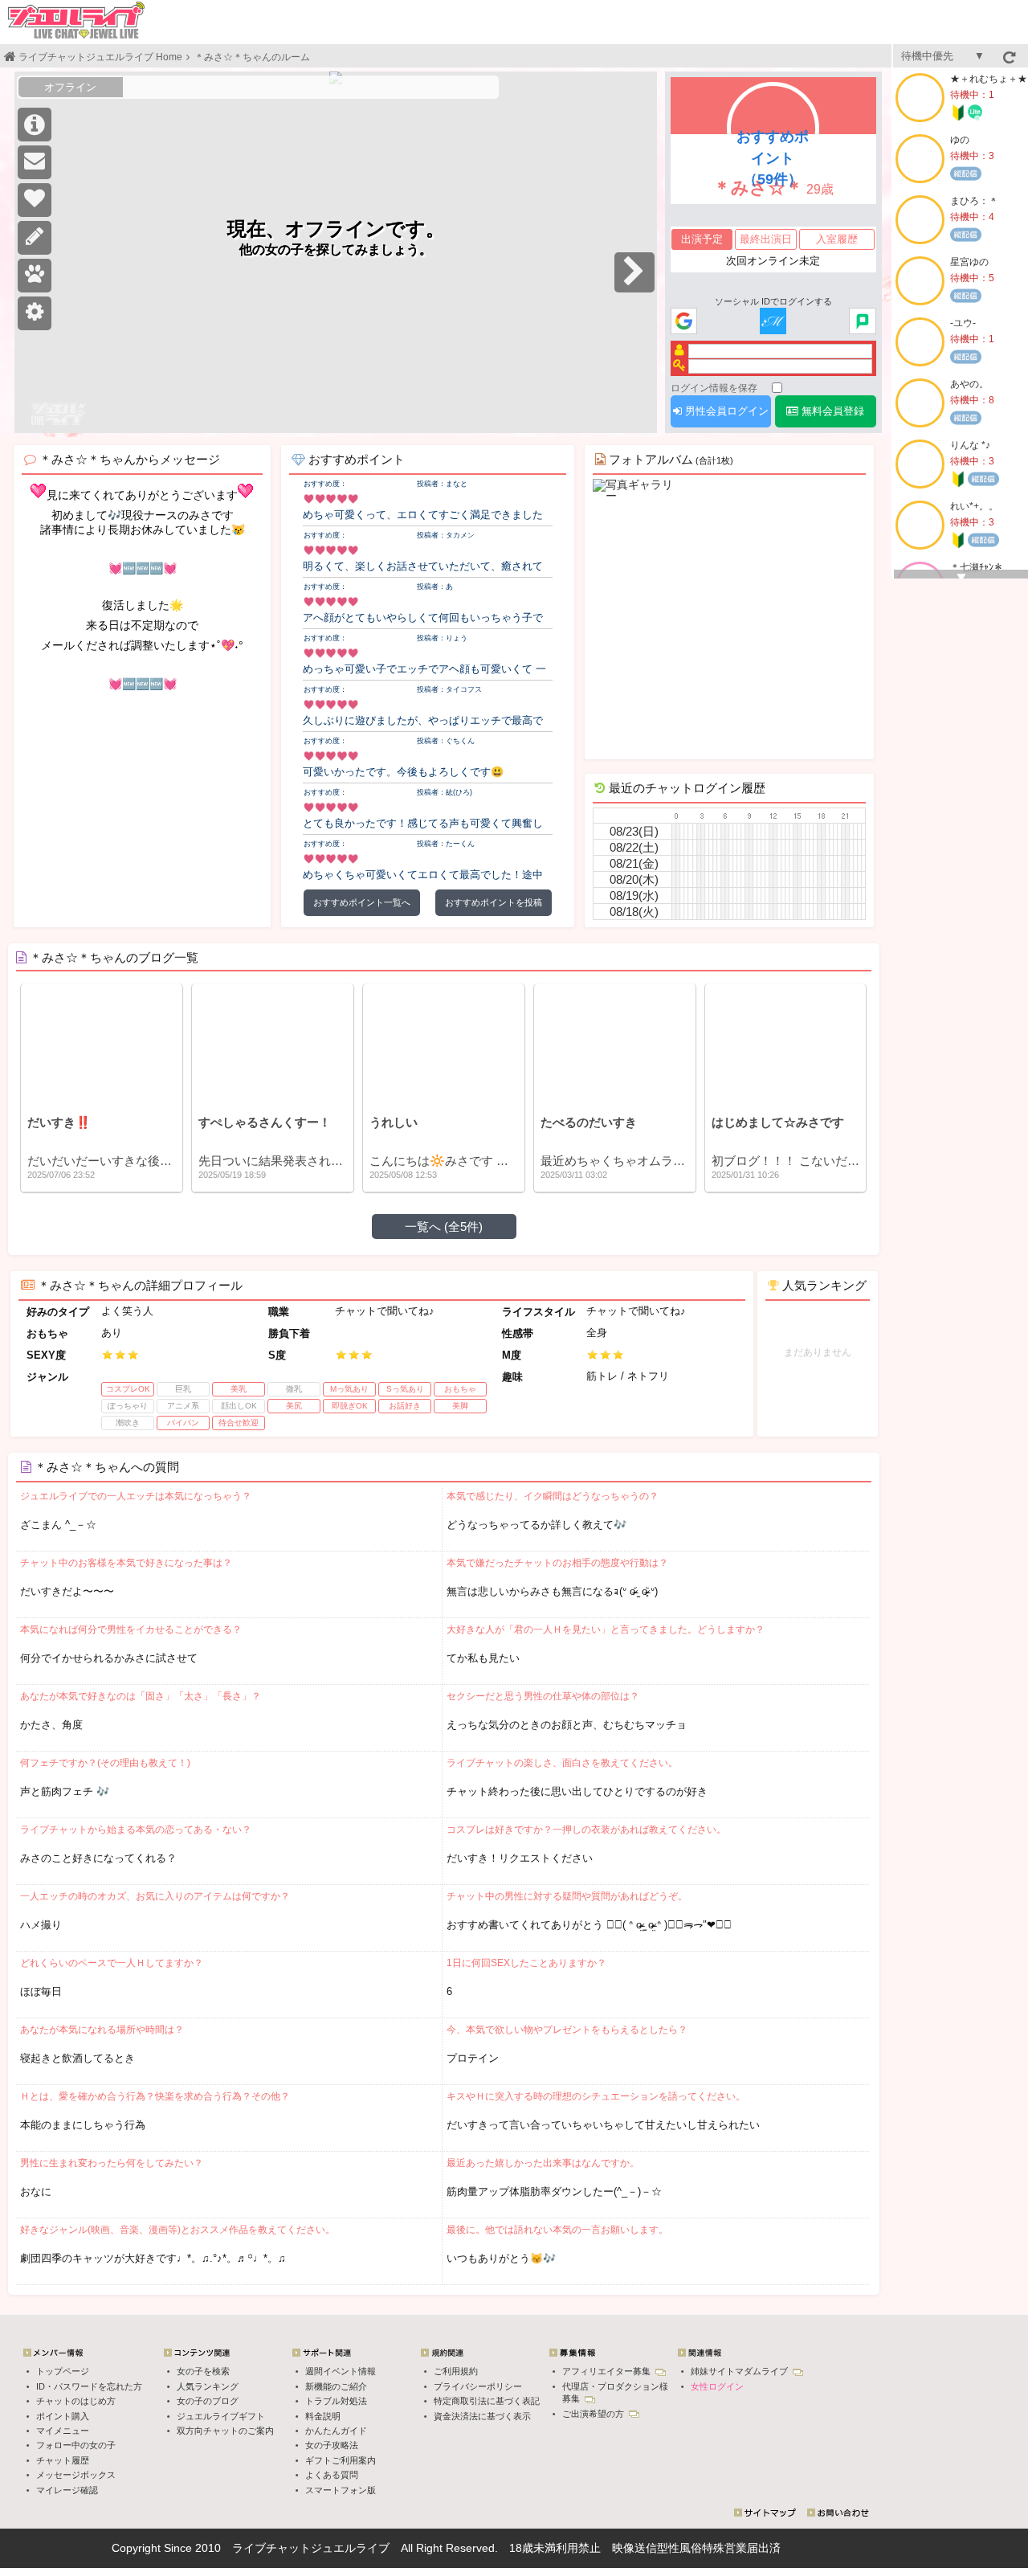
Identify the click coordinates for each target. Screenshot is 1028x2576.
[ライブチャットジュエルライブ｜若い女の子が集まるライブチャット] (76, 20)
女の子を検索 (203, 2371)
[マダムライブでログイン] (773, 322)
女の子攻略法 (332, 2445)
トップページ (63, 2371)
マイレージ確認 (67, 2490)
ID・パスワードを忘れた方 (89, 2386)
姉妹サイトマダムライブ (740, 2371)
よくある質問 (332, 2475)
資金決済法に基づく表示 (482, 2416)
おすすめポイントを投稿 (494, 902)
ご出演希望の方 (594, 2414)
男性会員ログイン (725, 411)
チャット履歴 (63, 2460)
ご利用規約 (456, 2371)
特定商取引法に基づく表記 (487, 2401)
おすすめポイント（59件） (773, 158)
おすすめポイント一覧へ (362, 902)
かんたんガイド (336, 2431)
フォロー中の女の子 (76, 2445)
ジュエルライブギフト (221, 2416)
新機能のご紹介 (336, 2386)
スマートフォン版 (341, 2490)
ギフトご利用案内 (341, 2460)
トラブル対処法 (336, 2401)
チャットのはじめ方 (76, 2401)
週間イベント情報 (341, 2371)
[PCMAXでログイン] (862, 322)
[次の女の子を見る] (634, 272)
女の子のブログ (208, 2401)
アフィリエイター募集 (608, 2371)
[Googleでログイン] (684, 322)
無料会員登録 (831, 411)
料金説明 (323, 2416)
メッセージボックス (76, 2475)
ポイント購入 (63, 2416)
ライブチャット (271, 2548)
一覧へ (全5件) (444, 1227)
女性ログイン (717, 2386)
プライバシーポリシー (478, 2386)
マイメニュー (63, 2431)
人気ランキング (208, 2386)
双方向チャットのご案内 (225, 2431)
